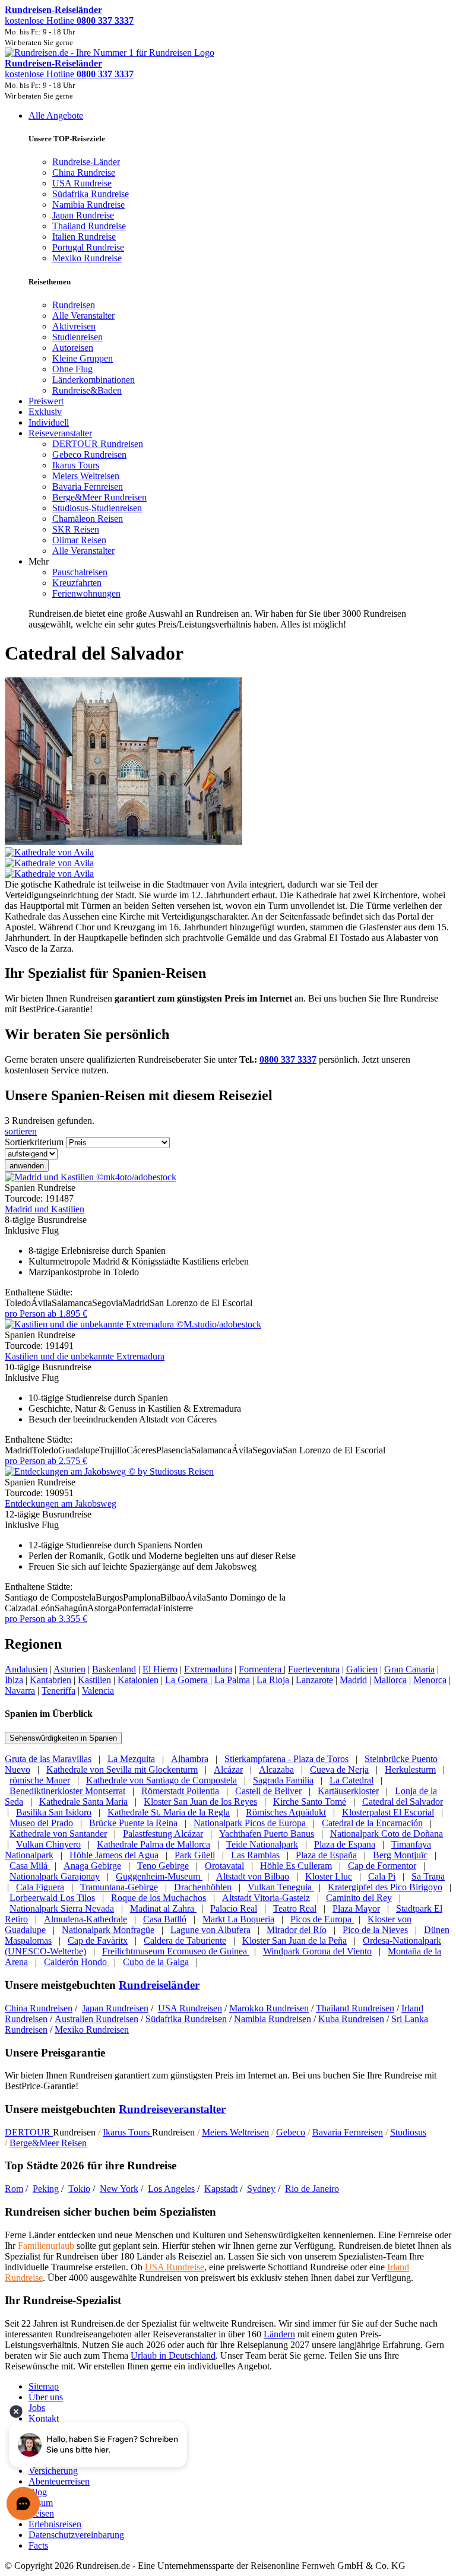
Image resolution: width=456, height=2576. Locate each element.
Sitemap (44, 2386)
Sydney (261, 2189)
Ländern (279, 2334)
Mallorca (390, 1680)
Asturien (69, 1669)
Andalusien (26, 1669)
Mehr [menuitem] (39, 561)
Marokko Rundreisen (269, 2008)
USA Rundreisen (190, 2008)
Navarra (20, 1691)
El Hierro (160, 1669)
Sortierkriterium (34, 1142)
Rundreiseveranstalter (172, 2109)
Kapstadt (221, 2189)
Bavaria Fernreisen (348, 2132)
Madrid (353, 1680)
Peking (46, 2189)
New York (119, 2189)
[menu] (228, 370)
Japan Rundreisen (115, 2008)
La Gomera (188, 1680)
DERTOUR (29, 2132)
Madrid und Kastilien (45, 1209)
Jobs (37, 2408)
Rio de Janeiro (312, 2189)
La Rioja (273, 1680)
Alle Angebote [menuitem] (56, 115)
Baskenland (114, 1669)
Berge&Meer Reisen (48, 2143)
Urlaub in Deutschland (173, 2355)
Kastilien (94, 1680)
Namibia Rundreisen (273, 2019)
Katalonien (138, 1680)
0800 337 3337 (288, 1059)
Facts (38, 2545)
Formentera (261, 1669)
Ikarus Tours (127, 2132)
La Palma (232, 1680)
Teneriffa (58, 1691)
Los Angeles (171, 2189)
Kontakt (44, 2418)
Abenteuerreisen (59, 2481)
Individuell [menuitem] (49, 422)
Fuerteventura (314, 1669)
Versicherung (53, 2471)
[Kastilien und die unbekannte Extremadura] (133, 1324)
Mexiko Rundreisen (92, 2030)
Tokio (79, 2189)
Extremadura (208, 1669)
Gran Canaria (409, 1669)
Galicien (362, 1669)
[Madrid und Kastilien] (91, 1177)
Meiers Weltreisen (235, 2132)
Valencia (98, 1691)
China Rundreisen (39, 2008)
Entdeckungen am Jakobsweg (61, 1504)
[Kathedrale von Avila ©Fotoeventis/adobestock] (228, 858)
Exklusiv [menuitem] (45, 412)
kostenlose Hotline (69, 20)
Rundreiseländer (159, 1985)
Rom (14, 2189)
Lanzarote (314, 1680)
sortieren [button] (21, 1131)
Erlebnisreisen (55, 2524)
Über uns (46, 2397)
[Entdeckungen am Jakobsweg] (109, 1471)
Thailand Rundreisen (355, 2008)
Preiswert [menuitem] (46, 401)
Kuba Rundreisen (351, 2019)
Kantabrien (50, 1680)
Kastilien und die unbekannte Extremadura (85, 1356)
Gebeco (291, 2132)
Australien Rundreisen (96, 2019)
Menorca (430, 1680)
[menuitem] (74, 305)
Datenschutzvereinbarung (76, 2535)
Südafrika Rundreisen (186, 2019)
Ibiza (14, 1680)
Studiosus (408, 2132)
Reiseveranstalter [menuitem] (60, 433)
